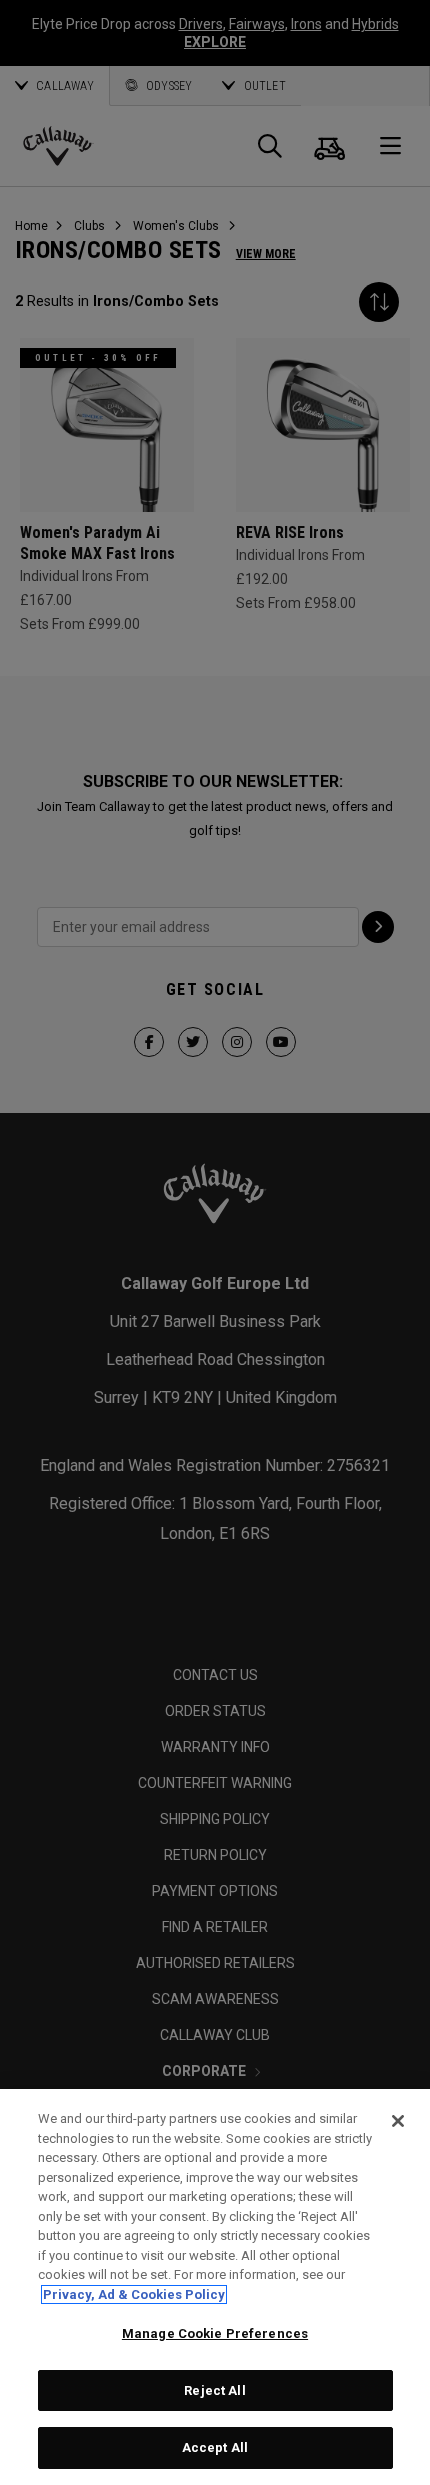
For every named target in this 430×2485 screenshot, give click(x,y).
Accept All (215, 2447)
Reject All (214, 2390)
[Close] (398, 2121)
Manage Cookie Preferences (215, 2333)
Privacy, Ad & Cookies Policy (134, 2294)
